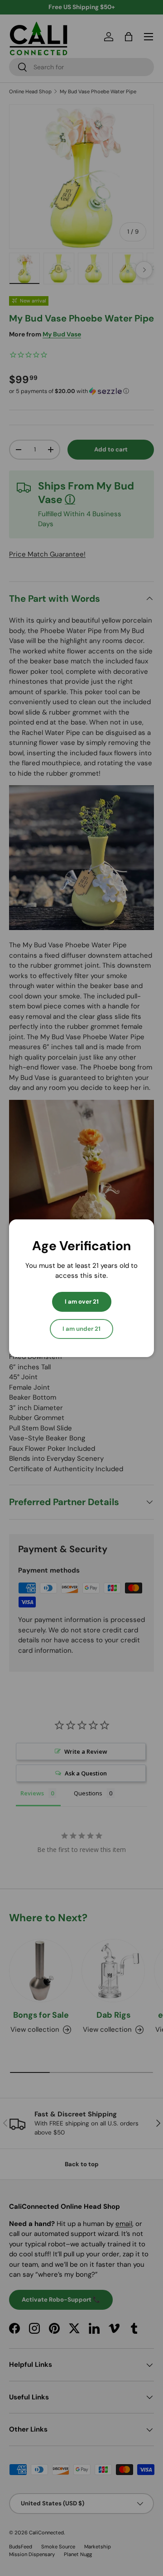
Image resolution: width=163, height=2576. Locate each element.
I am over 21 (82, 1302)
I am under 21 (81, 1329)
